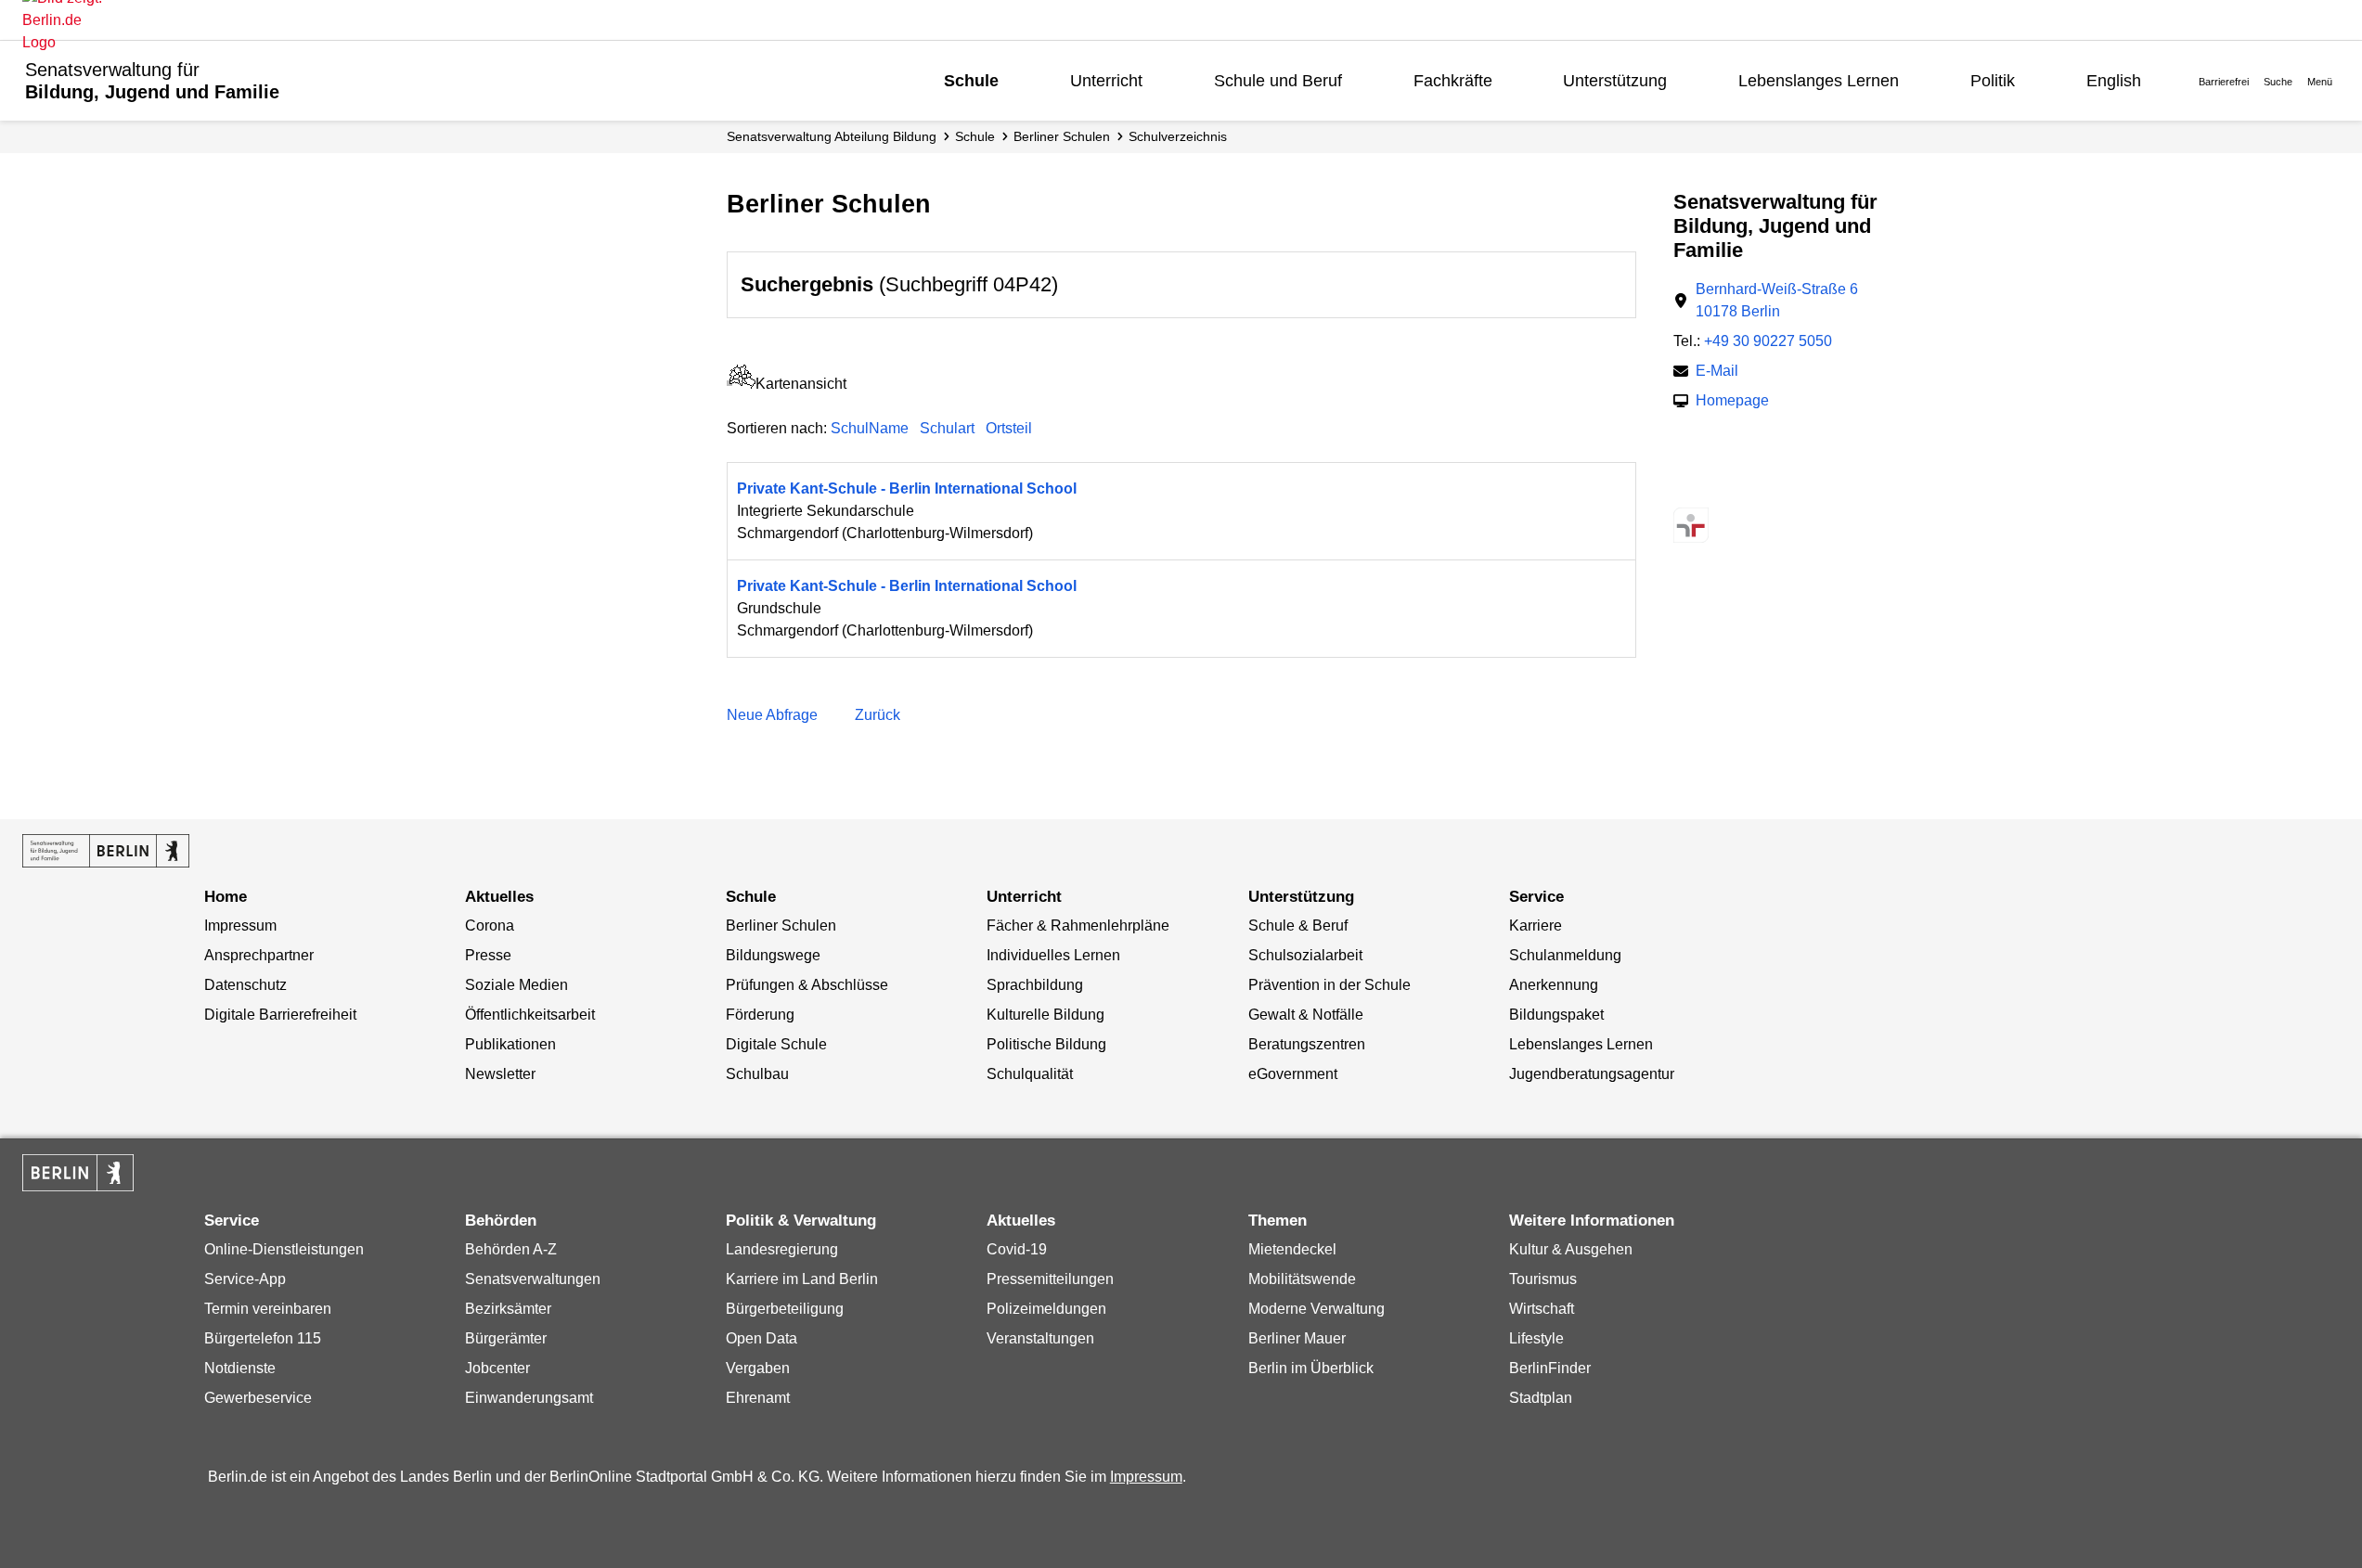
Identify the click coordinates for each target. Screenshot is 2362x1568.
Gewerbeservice (258, 1398)
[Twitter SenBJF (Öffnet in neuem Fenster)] (1686, 488)
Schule (971, 81)
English (2114, 81)
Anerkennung (1554, 985)
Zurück (878, 715)
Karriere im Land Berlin (802, 1279)
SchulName (870, 428)
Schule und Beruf (1278, 81)
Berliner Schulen (1062, 136)
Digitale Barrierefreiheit (280, 1015)
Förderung (760, 1015)
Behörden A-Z (511, 1249)
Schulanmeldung (1565, 955)
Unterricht (1106, 81)
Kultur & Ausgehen (1571, 1249)
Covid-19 (1017, 1249)
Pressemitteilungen (1050, 1279)
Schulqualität (1030, 1074)
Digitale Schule (776, 1044)
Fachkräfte (1453, 81)
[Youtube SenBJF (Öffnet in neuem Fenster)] (1783, 488)
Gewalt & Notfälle (1306, 1015)
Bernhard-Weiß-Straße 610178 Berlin (1777, 300)
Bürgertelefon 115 (263, 1338)
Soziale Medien (516, 985)
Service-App (245, 1279)
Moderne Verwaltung (1317, 1309)
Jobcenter (497, 1368)
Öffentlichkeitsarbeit (530, 1015)
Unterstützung (1615, 81)
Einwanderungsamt (529, 1398)
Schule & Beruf (1298, 925)
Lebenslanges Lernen (1819, 81)
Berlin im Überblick (1311, 1368)
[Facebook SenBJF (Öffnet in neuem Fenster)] (1751, 488)
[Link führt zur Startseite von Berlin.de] (78, 1173)
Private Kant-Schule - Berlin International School (907, 488)
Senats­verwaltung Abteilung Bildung (832, 136)
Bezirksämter (508, 1309)
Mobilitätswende (1302, 1279)
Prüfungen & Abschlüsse (807, 985)
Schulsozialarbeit (1305, 955)
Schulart (947, 428)
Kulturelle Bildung (1045, 1015)
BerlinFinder (1550, 1368)
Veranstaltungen (1040, 1338)
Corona (490, 925)
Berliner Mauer (1297, 1338)
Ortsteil (1009, 428)
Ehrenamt (758, 1398)
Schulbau (757, 1074)
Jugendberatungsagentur (1592, 1074)
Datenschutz (245, 985)
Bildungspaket (1556, 1015)
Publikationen (510, 1044)
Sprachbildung (1035, 985)
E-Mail (1717, 373)
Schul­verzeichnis (1178, 136)
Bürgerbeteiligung (785, 1309)
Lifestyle (1536, 1338)
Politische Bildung (1046, 1044)
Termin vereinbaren (268, 1309)
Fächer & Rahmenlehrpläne (1078, 925)
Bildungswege (773, 955)
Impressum (240, 925)
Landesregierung (782, 1249)
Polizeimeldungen (1046, 1309)
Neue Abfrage (772, 715)
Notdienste (240, 1368)
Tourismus (1543, 1279)
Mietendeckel (1292, 1249)
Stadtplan (1541, 1398)
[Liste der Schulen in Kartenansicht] (741, 384)
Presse (488, 955)
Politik (1993, 81)
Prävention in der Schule (1329, 985)
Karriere (1536, 925)
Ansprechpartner (259, 955)
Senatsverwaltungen (533, 1279)
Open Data (762, 1338)
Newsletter (500, 1074)
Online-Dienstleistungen (284, 1249)
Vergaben (758, 1368)
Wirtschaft (1542, 1309)
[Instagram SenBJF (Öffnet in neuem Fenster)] (1718, 488)
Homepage (1732, 402)
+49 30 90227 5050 (1768, 341)
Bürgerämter (506, 1338)
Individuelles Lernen (1053, 955)
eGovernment (1293, 1074)
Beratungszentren (1307, 1044)
